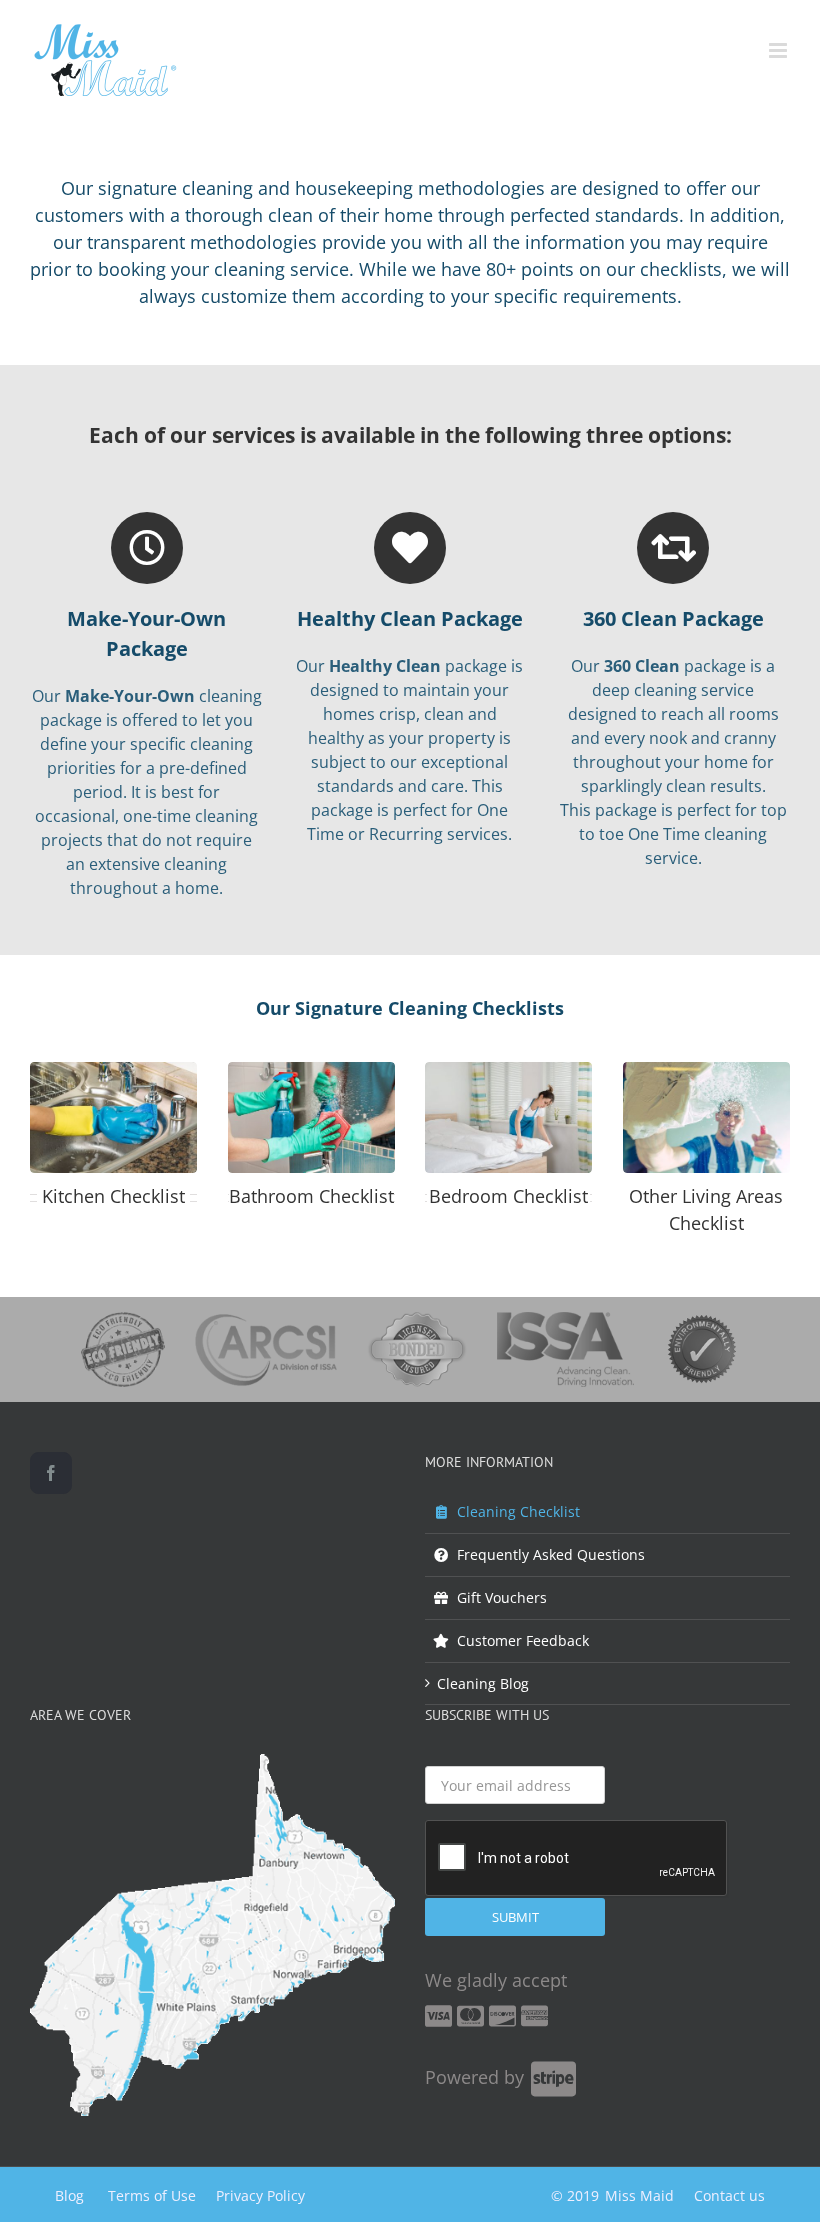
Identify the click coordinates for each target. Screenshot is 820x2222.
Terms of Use (152, 2195)
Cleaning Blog (483, 1683)
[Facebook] (51, 1473)
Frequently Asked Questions (551, 1554)
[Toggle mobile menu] (779, 50)
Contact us (729, 2195)
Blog (69, 2195)
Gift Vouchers (502, 1597)
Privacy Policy (260, 2195)
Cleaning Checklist (518, 1511)
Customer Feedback (523, 1640)
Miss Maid (639, 2195)
